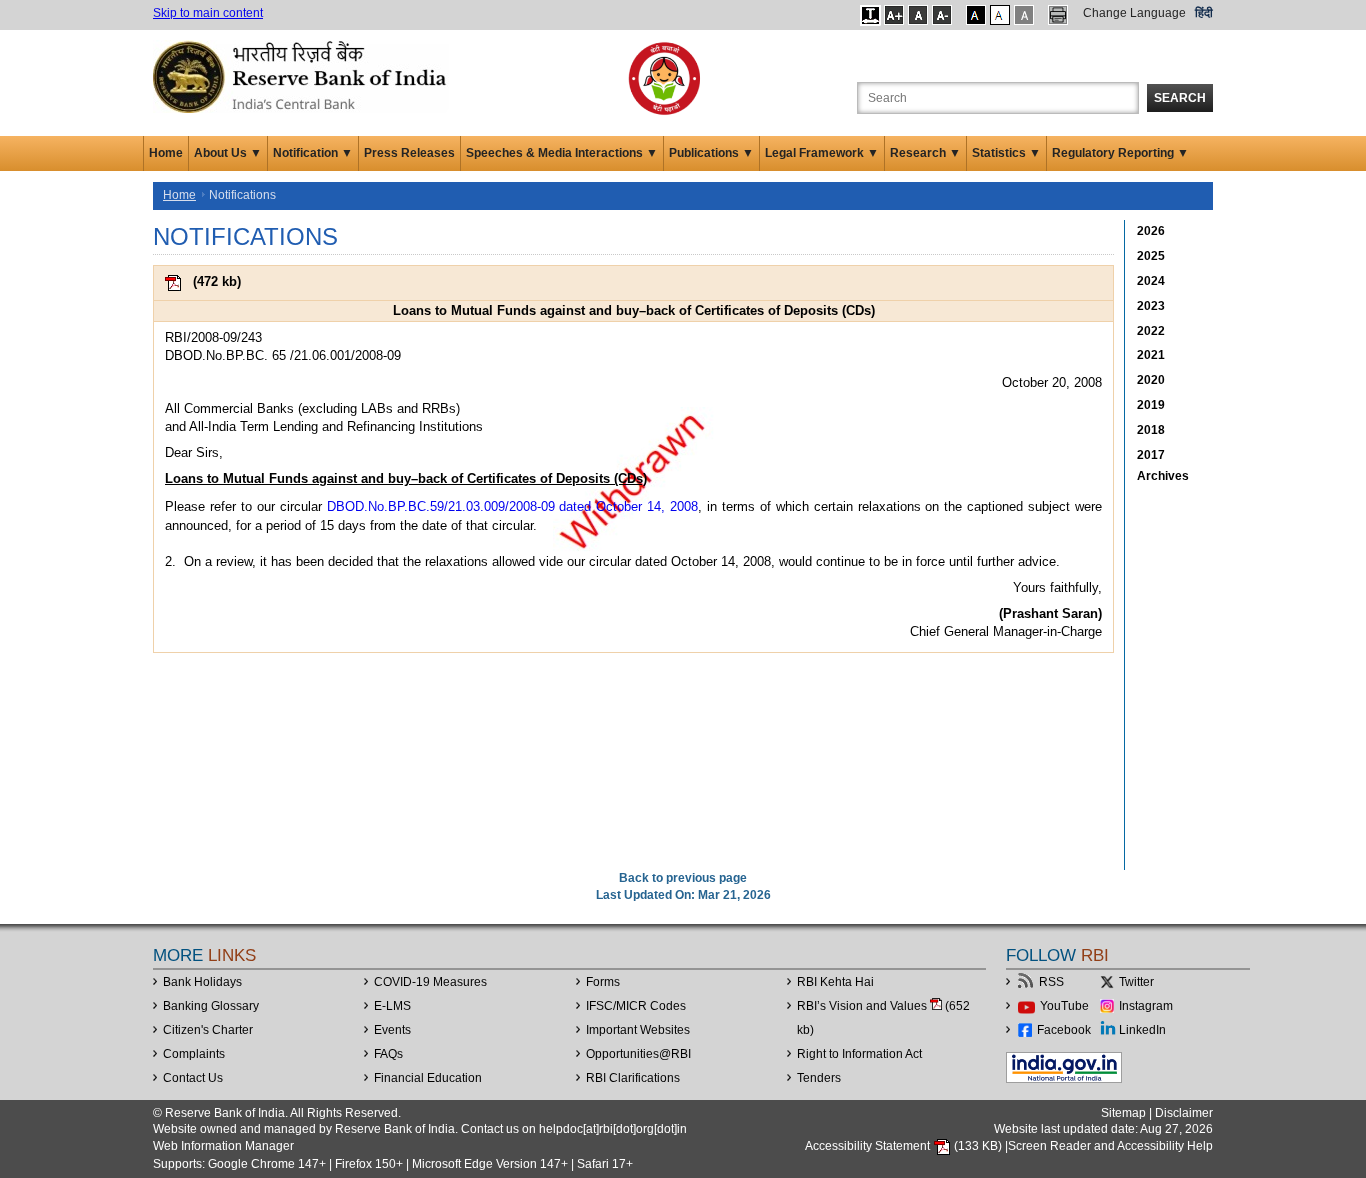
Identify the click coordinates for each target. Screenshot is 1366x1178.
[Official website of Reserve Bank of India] (303, 76)
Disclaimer (1184, 1113)
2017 (1151, 455)
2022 (1151, 331)
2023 (1151, 306)
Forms (603, 982)
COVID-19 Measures (430, 982)
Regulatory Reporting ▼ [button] (1120, 153)
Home (166, 153)
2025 (1151, 256)
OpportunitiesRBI (638, 1054)
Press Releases (409, 153)
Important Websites (638, 1030)
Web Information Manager (223, 1146)
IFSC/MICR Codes (636, 1006)
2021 (1151, 355)
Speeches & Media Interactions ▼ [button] (562, 153)
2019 (1151, 405)
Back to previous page (683, 878)
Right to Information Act (859, 1054)
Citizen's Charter (208, 1030)
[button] (870, 15)
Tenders (819, 1078)
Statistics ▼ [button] (1006, 153)
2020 (1151, 380)
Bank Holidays (202, 982)
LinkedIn (1142, 1030)
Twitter (1136, 982)
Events (392, 1030)
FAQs (388, 1054)
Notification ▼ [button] (313, 153)
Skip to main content (208, 13)
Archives (1163, 476)
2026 (1151, 231)
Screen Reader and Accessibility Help (1110, 1146)
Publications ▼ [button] (711, 153)
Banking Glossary (211, 1006)
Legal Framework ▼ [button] (822, 153)
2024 (1151, 281)
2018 (1151, 430)
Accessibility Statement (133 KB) (905, 1146)
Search (1180, 98)
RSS (1051, 982)
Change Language (1134, 13)
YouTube (1064, 1006)
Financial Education (428, 1078)
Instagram (1146, 1006)
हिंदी (1204, 13)
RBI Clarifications (633, 1078)
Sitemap (1123, 1113)
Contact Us (193, 1078)
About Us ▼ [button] (228, 153)
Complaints (194, 1054)
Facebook (1064, 1030)
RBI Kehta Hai (835, 982)
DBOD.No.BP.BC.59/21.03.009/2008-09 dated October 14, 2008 (513, 506)
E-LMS (392, 1006)
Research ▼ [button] (925, 153)
